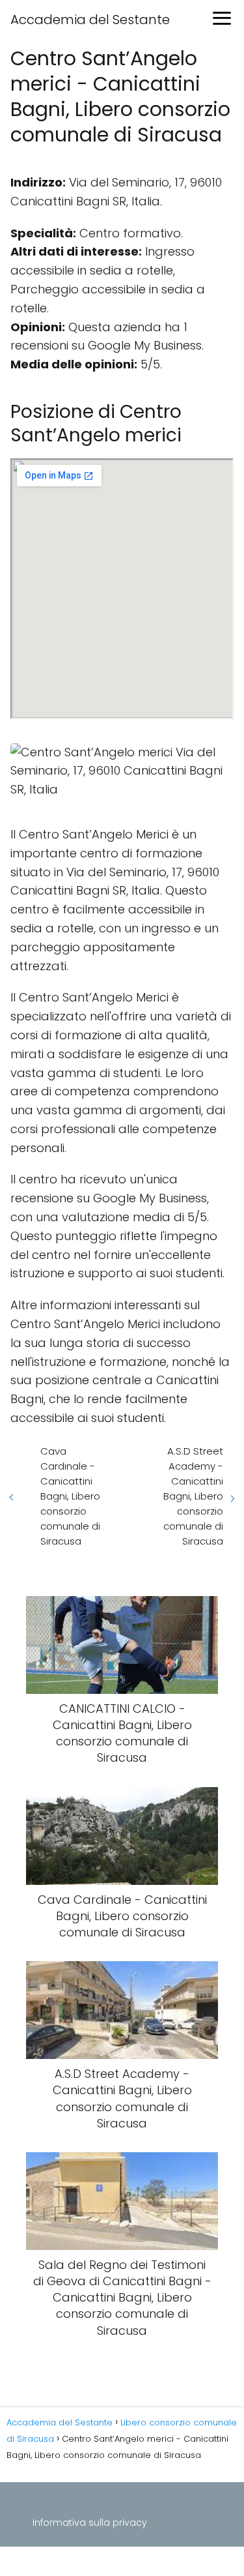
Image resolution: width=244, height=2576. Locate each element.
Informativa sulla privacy (90, 2523)
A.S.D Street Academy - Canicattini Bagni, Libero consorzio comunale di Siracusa (193, 1496)
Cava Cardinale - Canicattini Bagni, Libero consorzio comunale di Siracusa (70, 1496)
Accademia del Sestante (90, 20)
